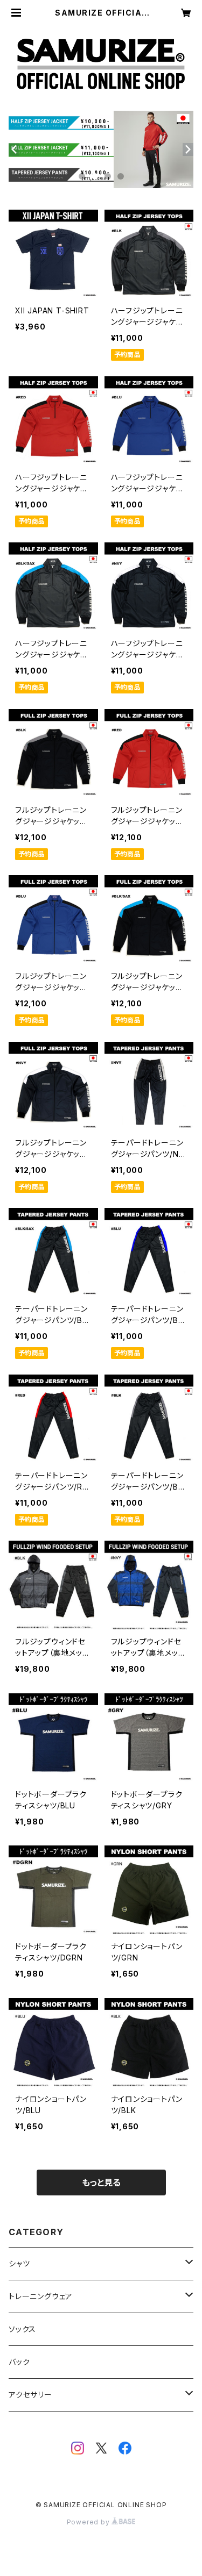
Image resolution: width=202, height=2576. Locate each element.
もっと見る (101, 2183)
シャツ (19, 2263)
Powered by (89, 2522)
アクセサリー (30, 2395)
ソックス (22, 2329)
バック (19, 2362)
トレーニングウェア (41, 2296)
